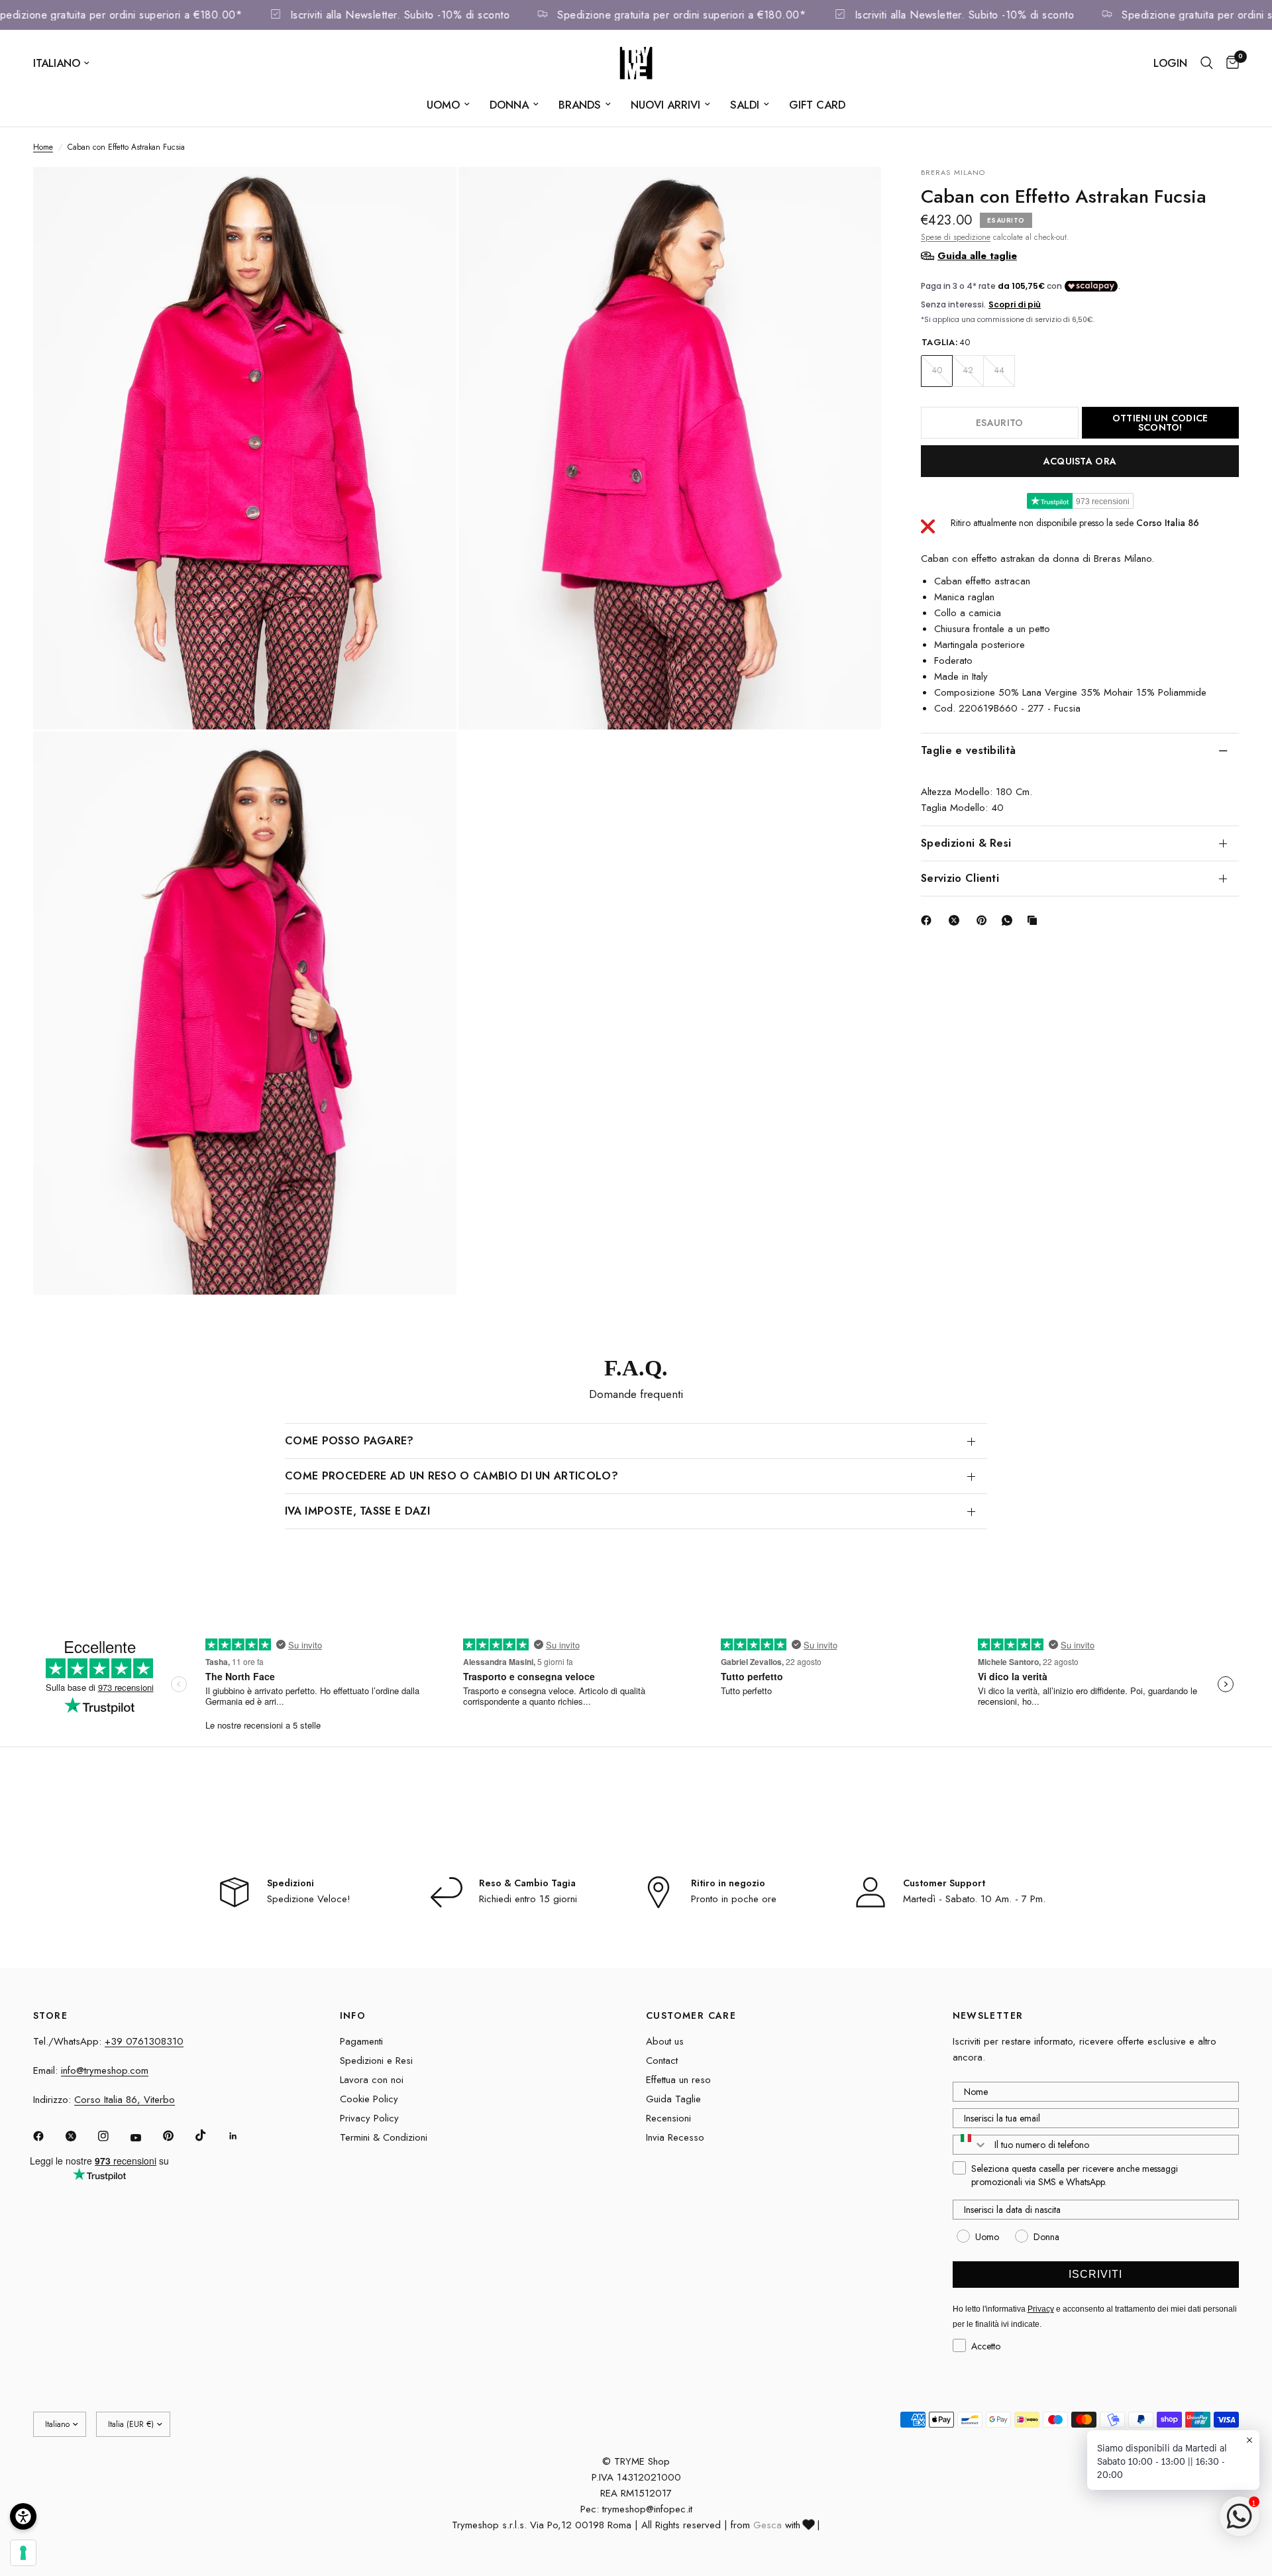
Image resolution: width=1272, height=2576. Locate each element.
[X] (957, 920)
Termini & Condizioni (384, 2137)
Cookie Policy (369, 2099)
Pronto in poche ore (734, 1899)
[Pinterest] (984, 920)
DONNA (509, 105)
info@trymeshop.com (105, 2070)
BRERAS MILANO (953, 172)
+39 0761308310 (144, 2041)
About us (665, 2041)
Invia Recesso (675, 2137)
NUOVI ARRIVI (665, 105)
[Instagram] (113, 2136)
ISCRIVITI (1095, 2274)
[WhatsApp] (1010, 920)
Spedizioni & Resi (966, 842)
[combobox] (971, 2145)
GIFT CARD (817, 105)
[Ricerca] (1207, 63)
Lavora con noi (372, 2080)
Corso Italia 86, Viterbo (125, 2100)
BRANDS (580, 105)
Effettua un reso (678, 2080)
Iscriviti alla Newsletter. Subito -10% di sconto (440, 15)
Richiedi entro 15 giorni (528, 1899)
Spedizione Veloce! (309, 1899)
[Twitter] (80, 2136)
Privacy (1041, 2309)
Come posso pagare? (349, 1441)
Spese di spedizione (956, 237)
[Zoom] (429, 195)
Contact (662, 2061)
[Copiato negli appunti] (1035, 920)
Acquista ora (1080, 460)
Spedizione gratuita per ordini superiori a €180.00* (158, 15)
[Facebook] (929, 920)
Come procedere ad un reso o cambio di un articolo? (451, 1476)
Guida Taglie (673, 2099)
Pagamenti (361, 2041)
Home (43, 147)
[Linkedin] (242, 2136)
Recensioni (668, 2118)
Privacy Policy (369, 2118)
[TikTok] (210, 2135)
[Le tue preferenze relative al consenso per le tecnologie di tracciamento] (23, 2553)
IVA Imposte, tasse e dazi (357, 1511)
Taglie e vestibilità (968, 750)
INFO (353, 2015)
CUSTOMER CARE (691, 2015)
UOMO (443, 105)
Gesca (768, 2525)
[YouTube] (145, 2138)
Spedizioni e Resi (376, 2061)
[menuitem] (448, 105)
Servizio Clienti (960, 878)
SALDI (745, 105)
